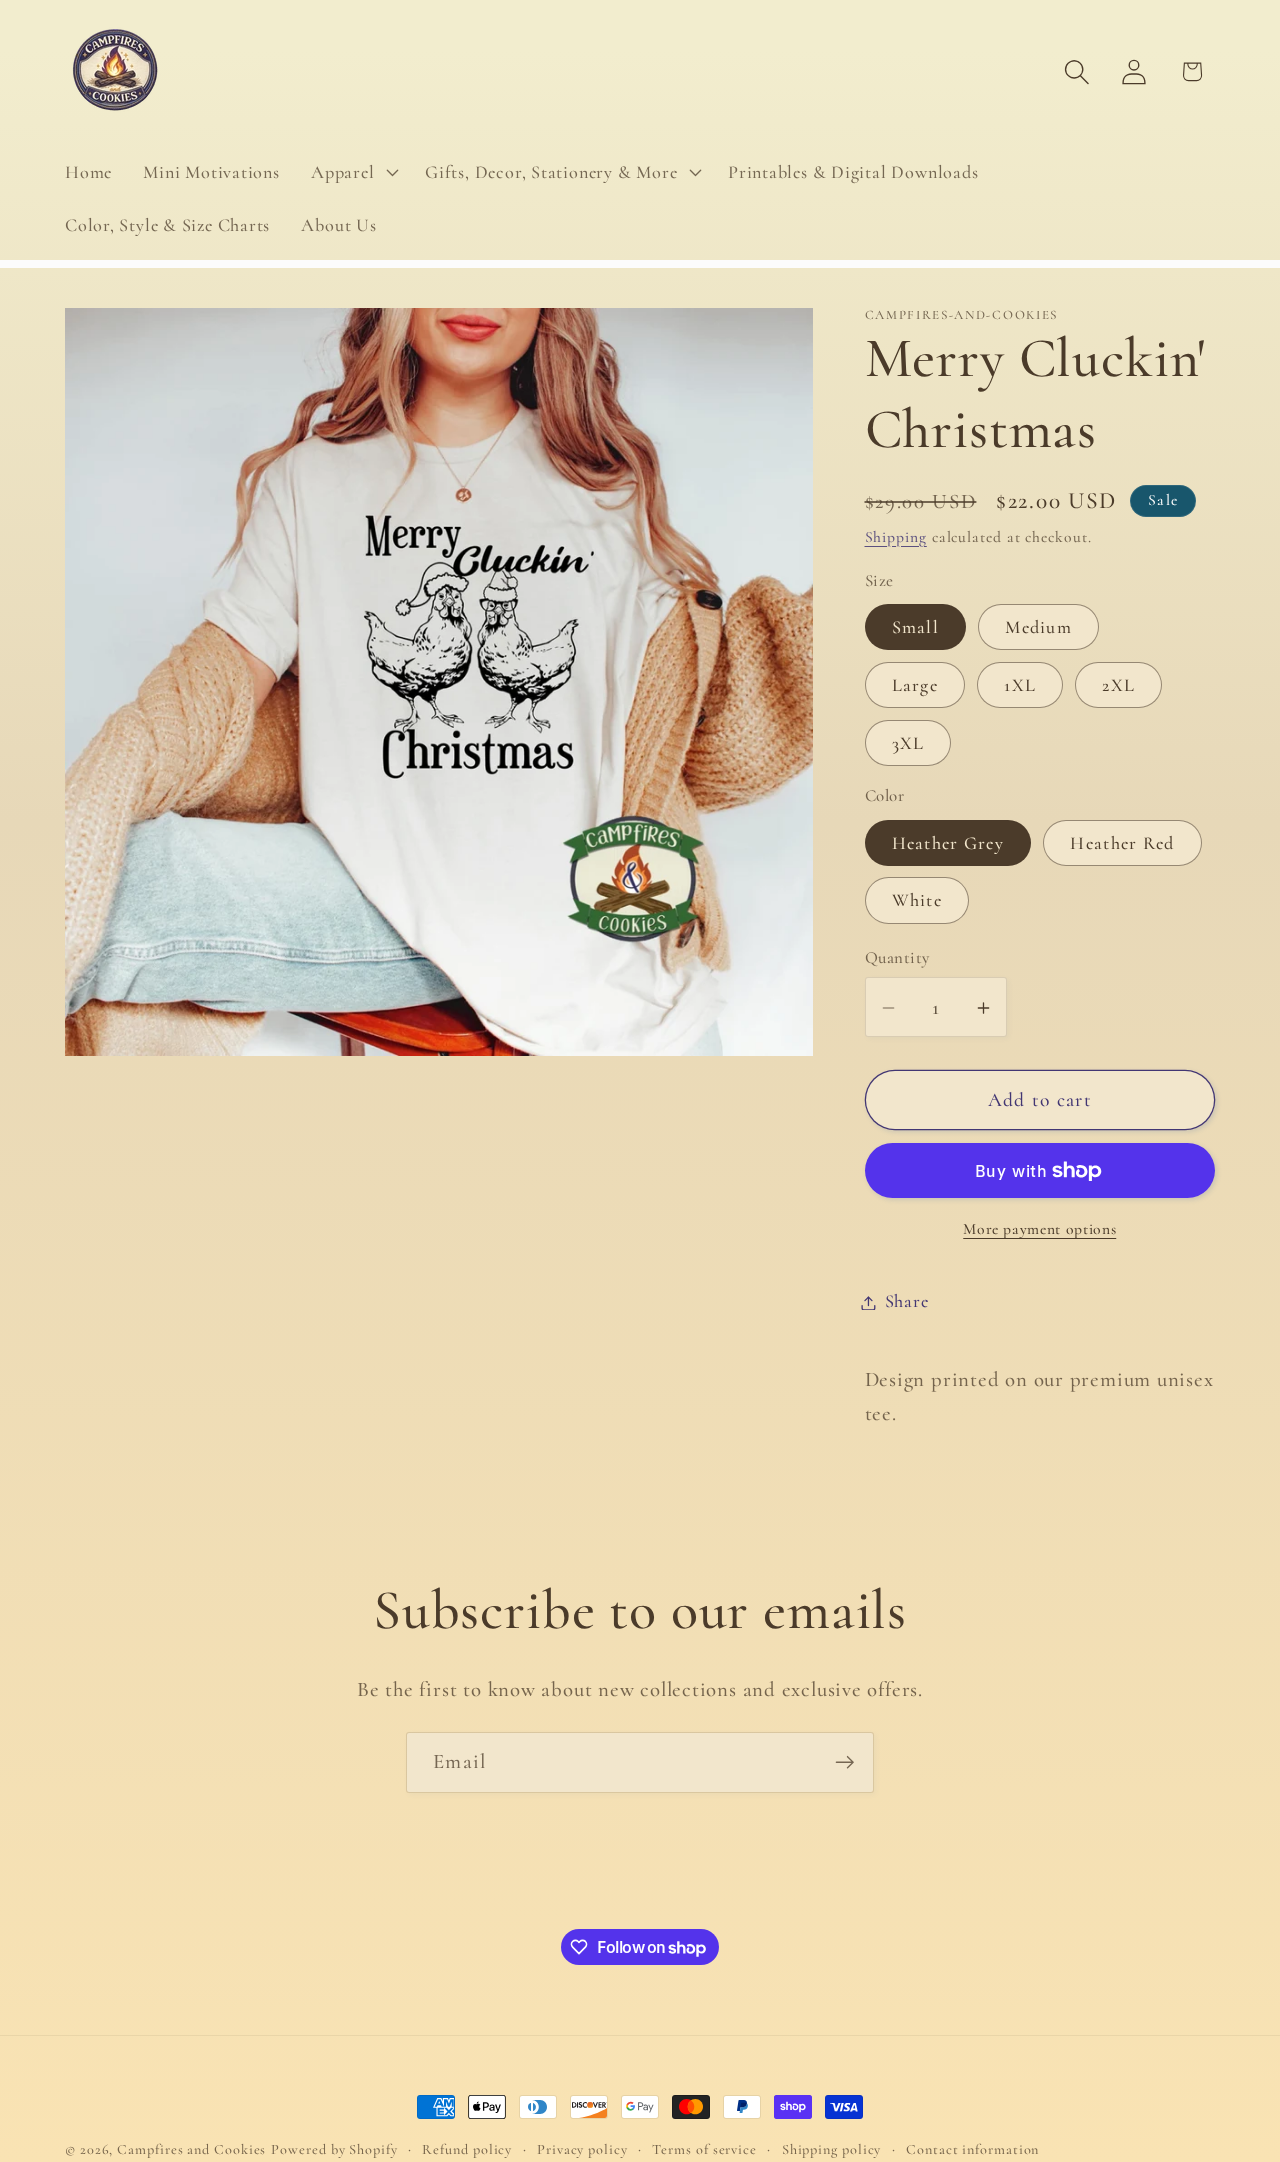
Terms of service (704, 2149)
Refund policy (467, 2149)
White (917, 901)
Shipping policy (832, 2149)
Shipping (896, 537)
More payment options (1039, 1230)
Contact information (972, 2149)
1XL (1020, 686)
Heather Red (1122, 843)
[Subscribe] (844, 1762)
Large (915, 686)
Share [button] (907, 1302)
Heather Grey (948, 843)
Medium (1038, 628)
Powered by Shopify (334, 2149)
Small (916, 628)
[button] (352, 172)
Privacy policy (582, 2149)
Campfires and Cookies (191, 2149)
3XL (908, 744)
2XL (1118, 686)
